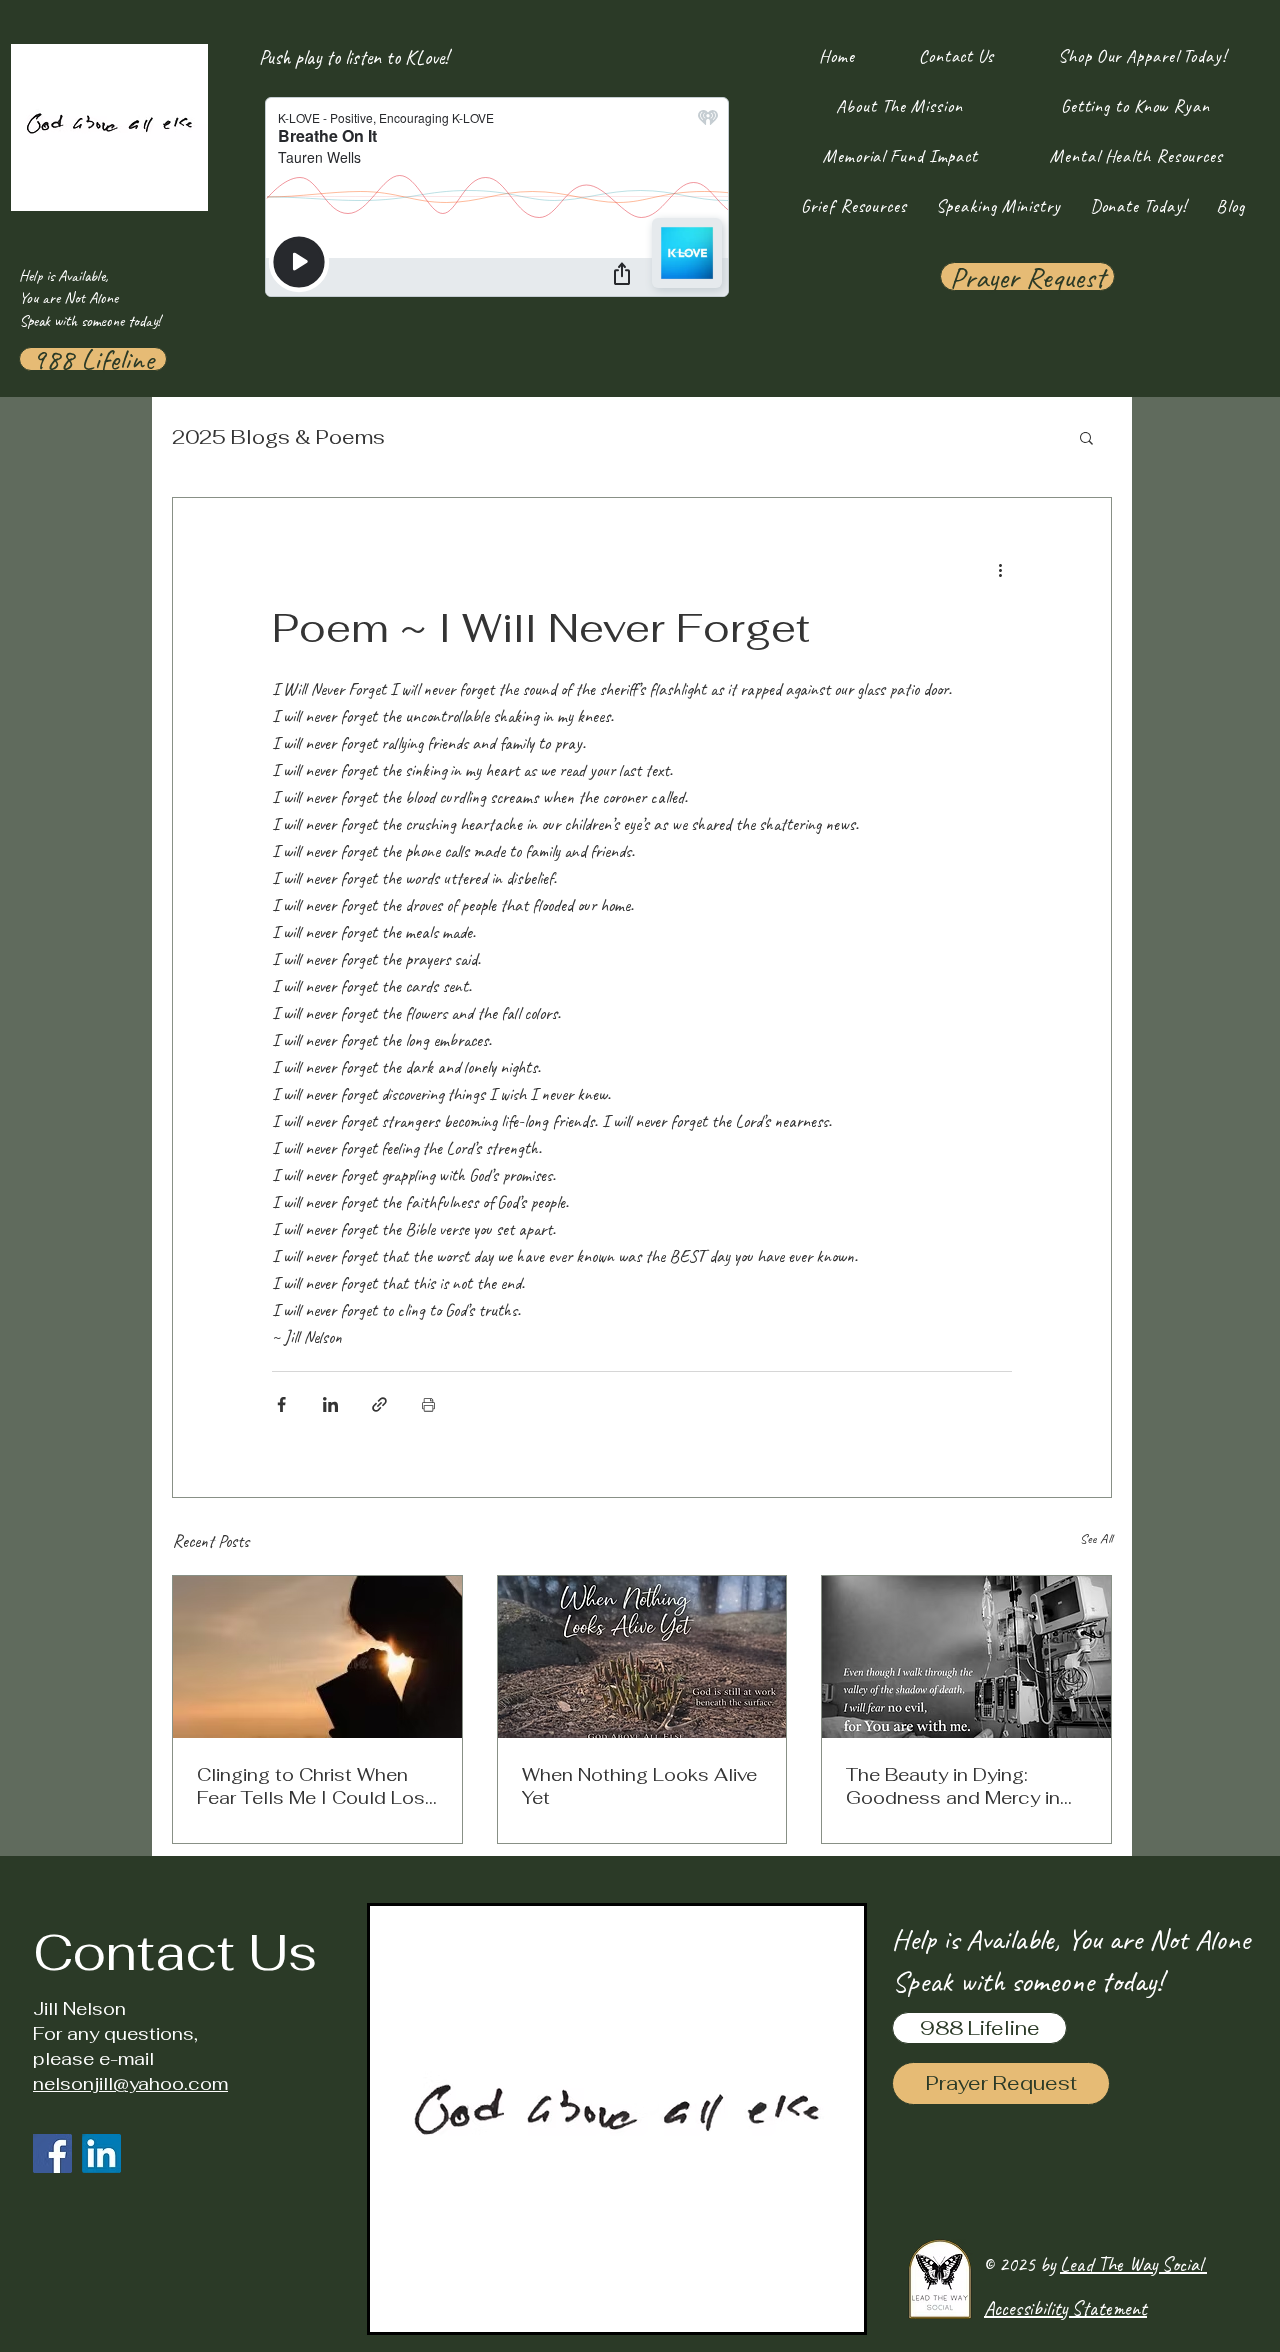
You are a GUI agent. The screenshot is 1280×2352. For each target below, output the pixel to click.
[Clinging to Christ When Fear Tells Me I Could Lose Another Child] (317, 1657)
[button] (1086, 437)
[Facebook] (52, 2153)
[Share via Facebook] (281, 1404)
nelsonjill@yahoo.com (130, 2083)
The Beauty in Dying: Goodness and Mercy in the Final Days (953, 1786)
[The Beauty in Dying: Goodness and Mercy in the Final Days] (966, 1657)
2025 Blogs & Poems (278, 437)
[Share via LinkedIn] (330, 1404)
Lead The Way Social (1133, 2264)
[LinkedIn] (101, 2153)
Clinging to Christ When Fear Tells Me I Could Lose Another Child (316, 1786)
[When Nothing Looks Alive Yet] (642, 1657)
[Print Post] (428, 1404)
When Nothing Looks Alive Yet (639, 1786)
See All (1096, 1538)
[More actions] (1000, 570)
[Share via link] (379, 1404)
